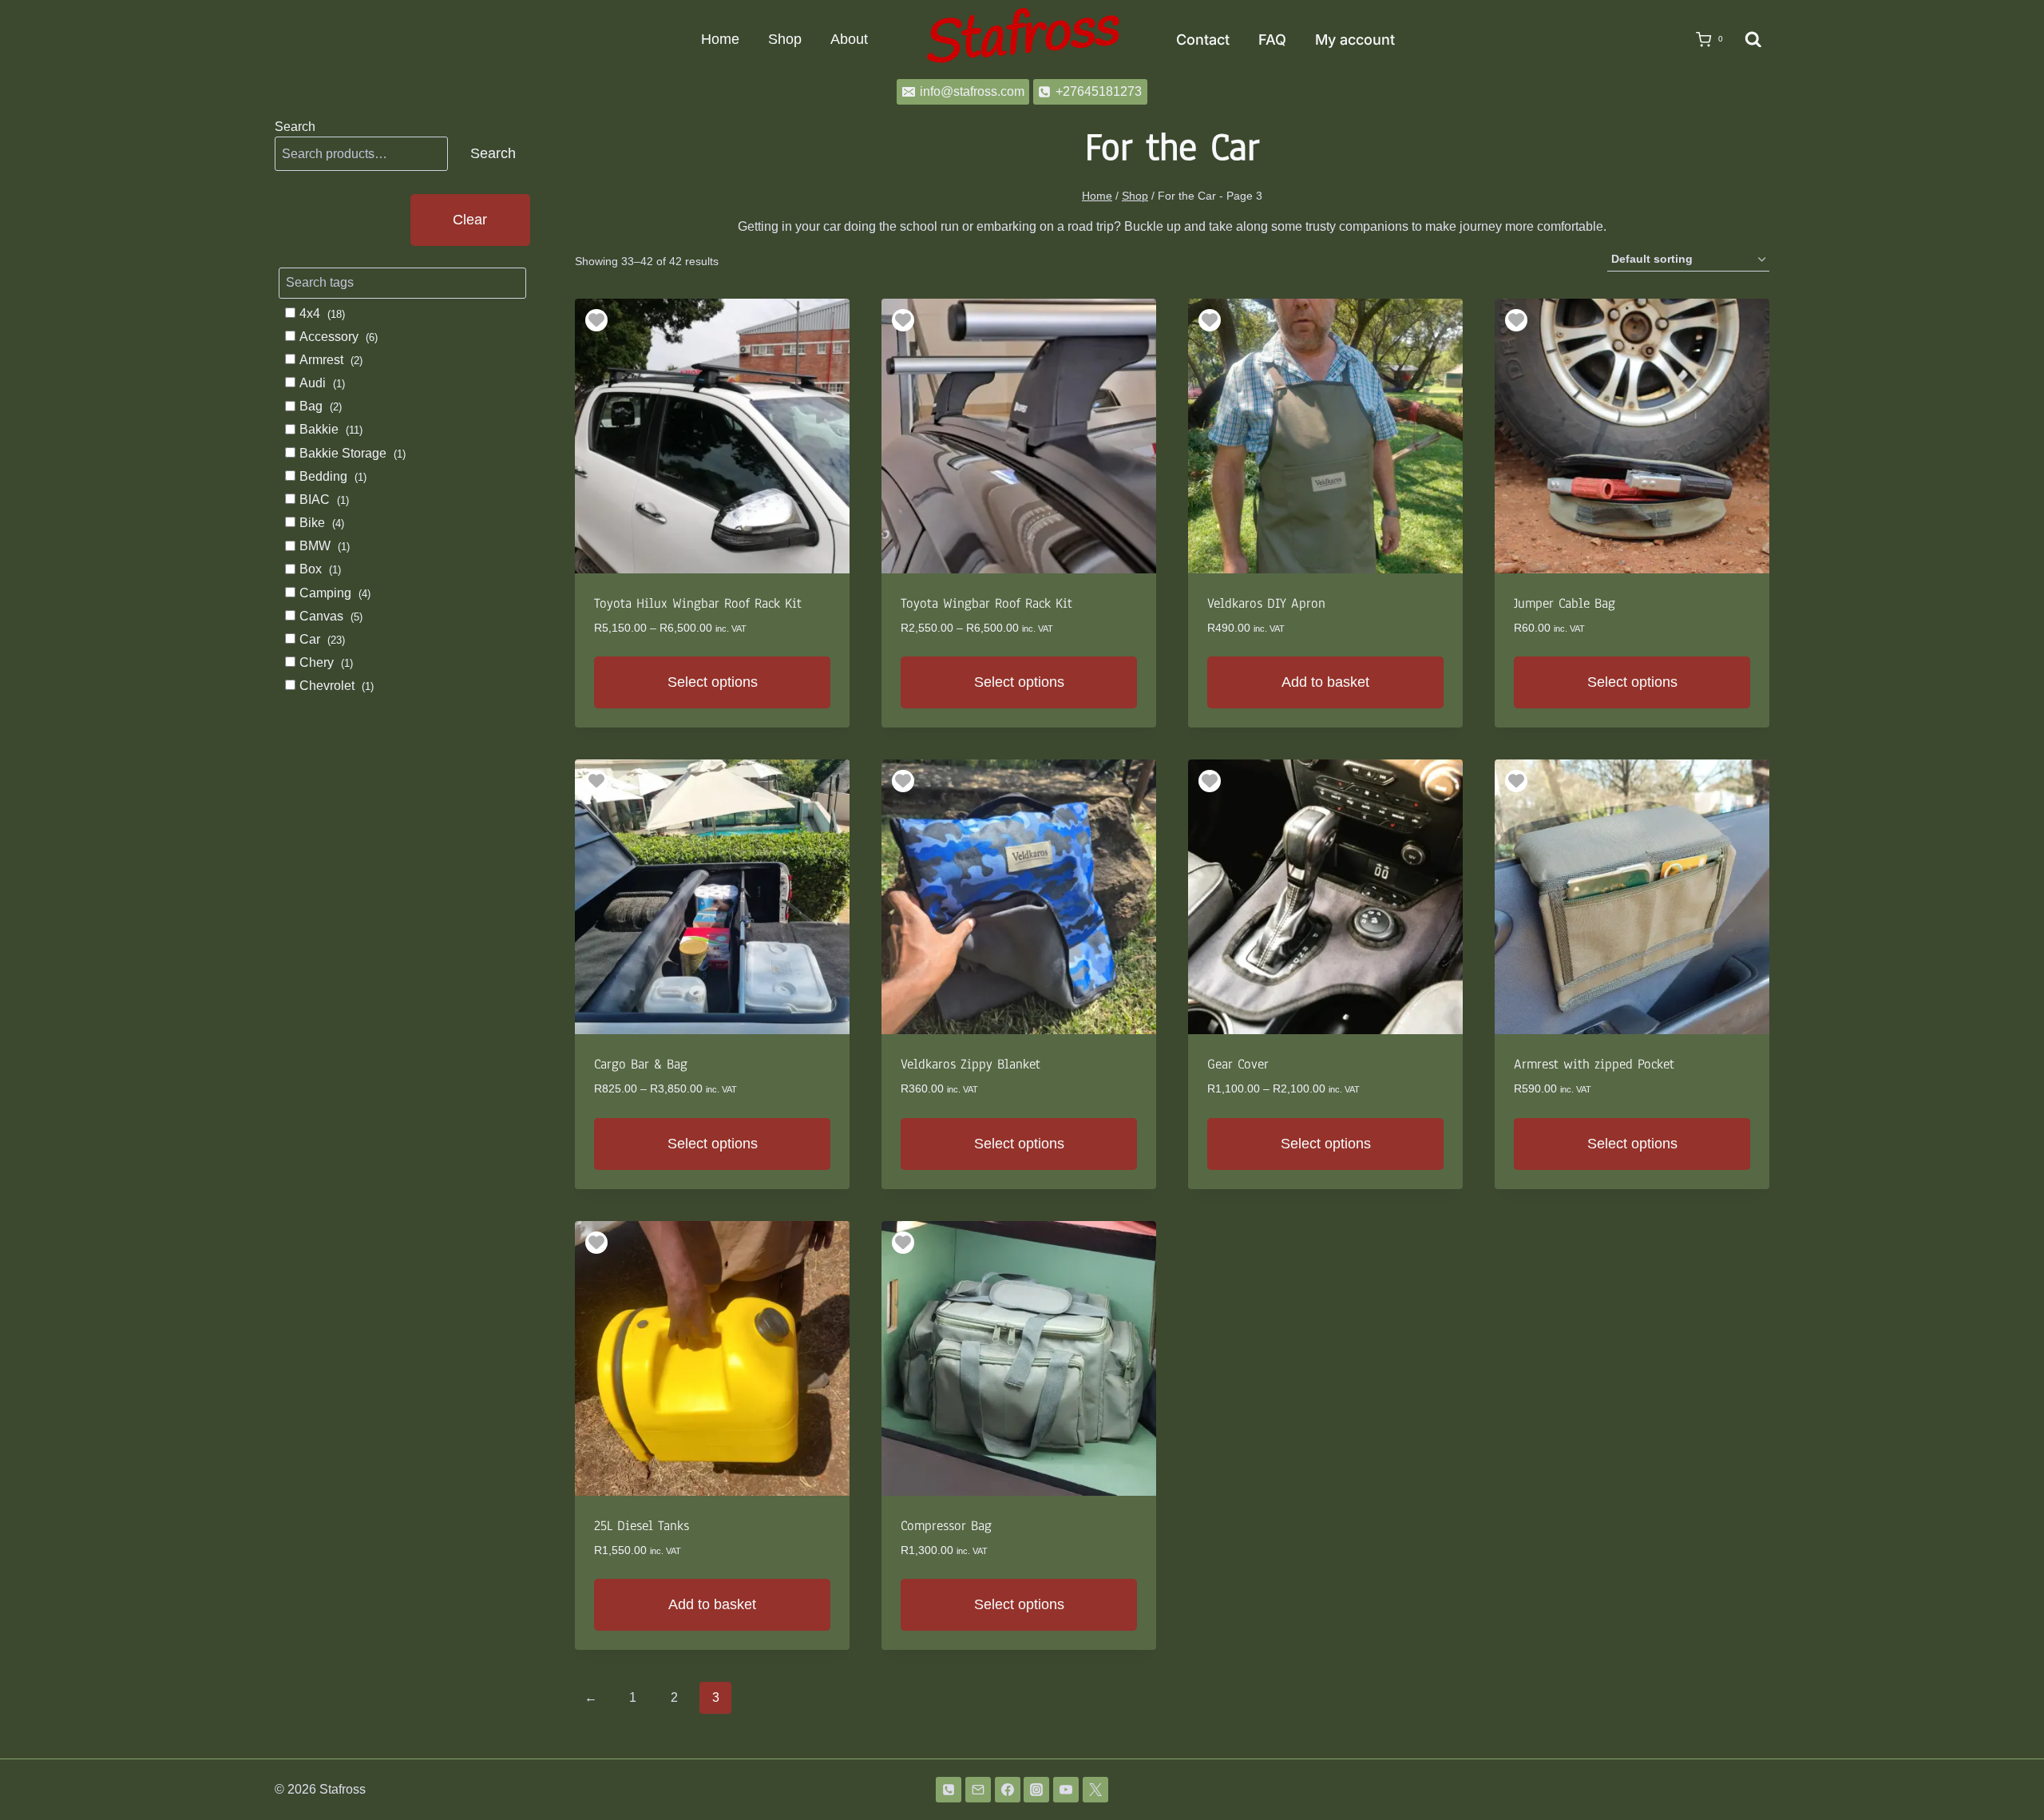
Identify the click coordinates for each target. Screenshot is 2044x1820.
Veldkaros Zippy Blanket (971, 1064)
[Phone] (949, 1790)
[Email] (978, 1790)
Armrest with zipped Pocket (1594, 1064)
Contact (1203, 40)
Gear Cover (1238, 1064)
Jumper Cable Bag (1565, 603)
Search (295, 127)
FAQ (1272, 40)
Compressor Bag (946, 1526)
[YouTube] (1066, 1790)
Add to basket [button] (1325, 682)
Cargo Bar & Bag (641, 1064)
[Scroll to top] (2006, 1766)
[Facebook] (1008, 1790)
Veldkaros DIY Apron (1266, 603)
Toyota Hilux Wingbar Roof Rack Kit (698, 603)
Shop (785, 39)
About (849, 39)
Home (720, 39)
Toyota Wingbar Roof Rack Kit (986, 603)
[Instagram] (1036, 1790)
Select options (713, 682)
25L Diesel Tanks (642, 1526)
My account (1355, 40)
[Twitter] (1095, 1790)
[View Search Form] (1753, 40)
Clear (470, 220)
